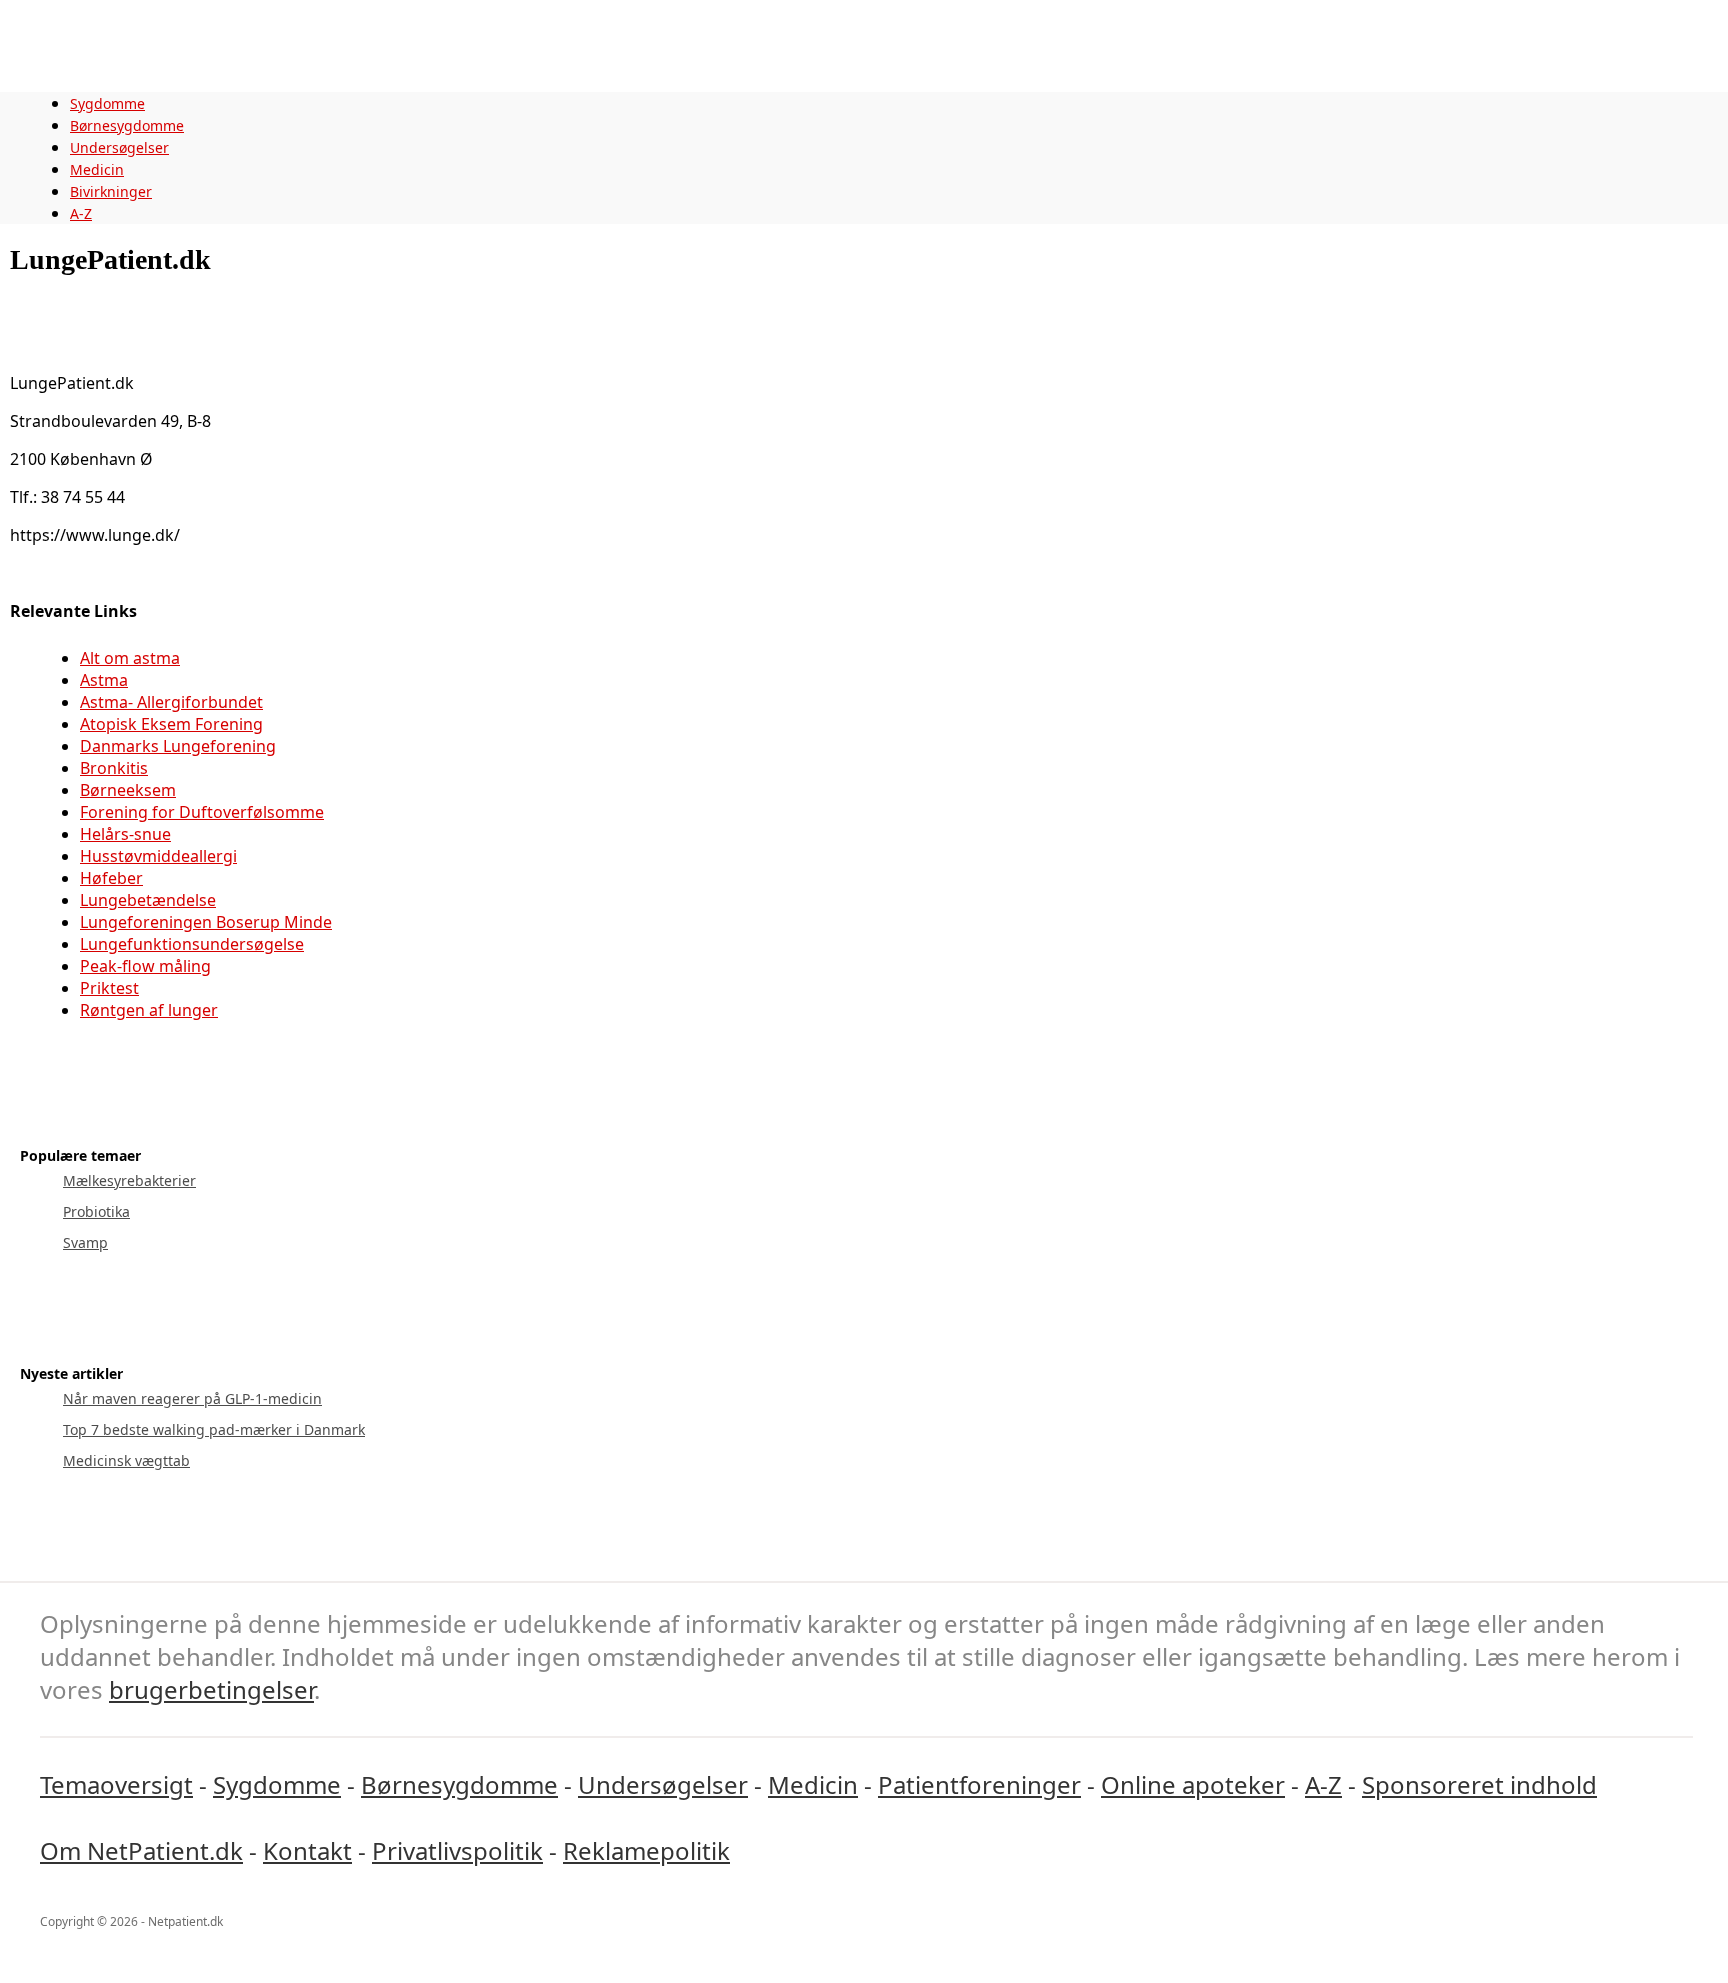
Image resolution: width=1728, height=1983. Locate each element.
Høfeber (111, 878)
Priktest (109, 988)
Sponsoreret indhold (1479, 1784)
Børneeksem (128, 790)
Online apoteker (1193, 1784)
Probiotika (96, 1211)
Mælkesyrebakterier (129, 1180)
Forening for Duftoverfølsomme (202, 812)
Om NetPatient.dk (141, 1850)
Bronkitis (114, 768)
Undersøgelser (119, 147)
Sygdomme (107, 103)
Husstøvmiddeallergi (158, 856)
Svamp (85, 1242)
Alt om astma (130, 658)
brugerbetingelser (211, 1689)
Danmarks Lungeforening (178, 746)
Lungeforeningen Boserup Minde (206, 922)
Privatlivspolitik (457, 1850)
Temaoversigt (116, 1784)
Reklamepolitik (646, 1850)
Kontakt (307, 1850)
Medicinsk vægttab (126, 1460)
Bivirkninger (111, 191)
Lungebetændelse (148, 900)
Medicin (97, 169)
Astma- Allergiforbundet (171, 702)
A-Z (81, 213)
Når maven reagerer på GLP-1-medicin (192, 1398)
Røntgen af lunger (149, 1010)
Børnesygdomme (127, 125)
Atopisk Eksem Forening (171, 724)
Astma (104, 680)
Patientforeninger (979, 1784)
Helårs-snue (125, 834)
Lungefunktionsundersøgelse (192, 944)
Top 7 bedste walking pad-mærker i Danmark (214, 1429)
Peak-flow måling (145, 966)
